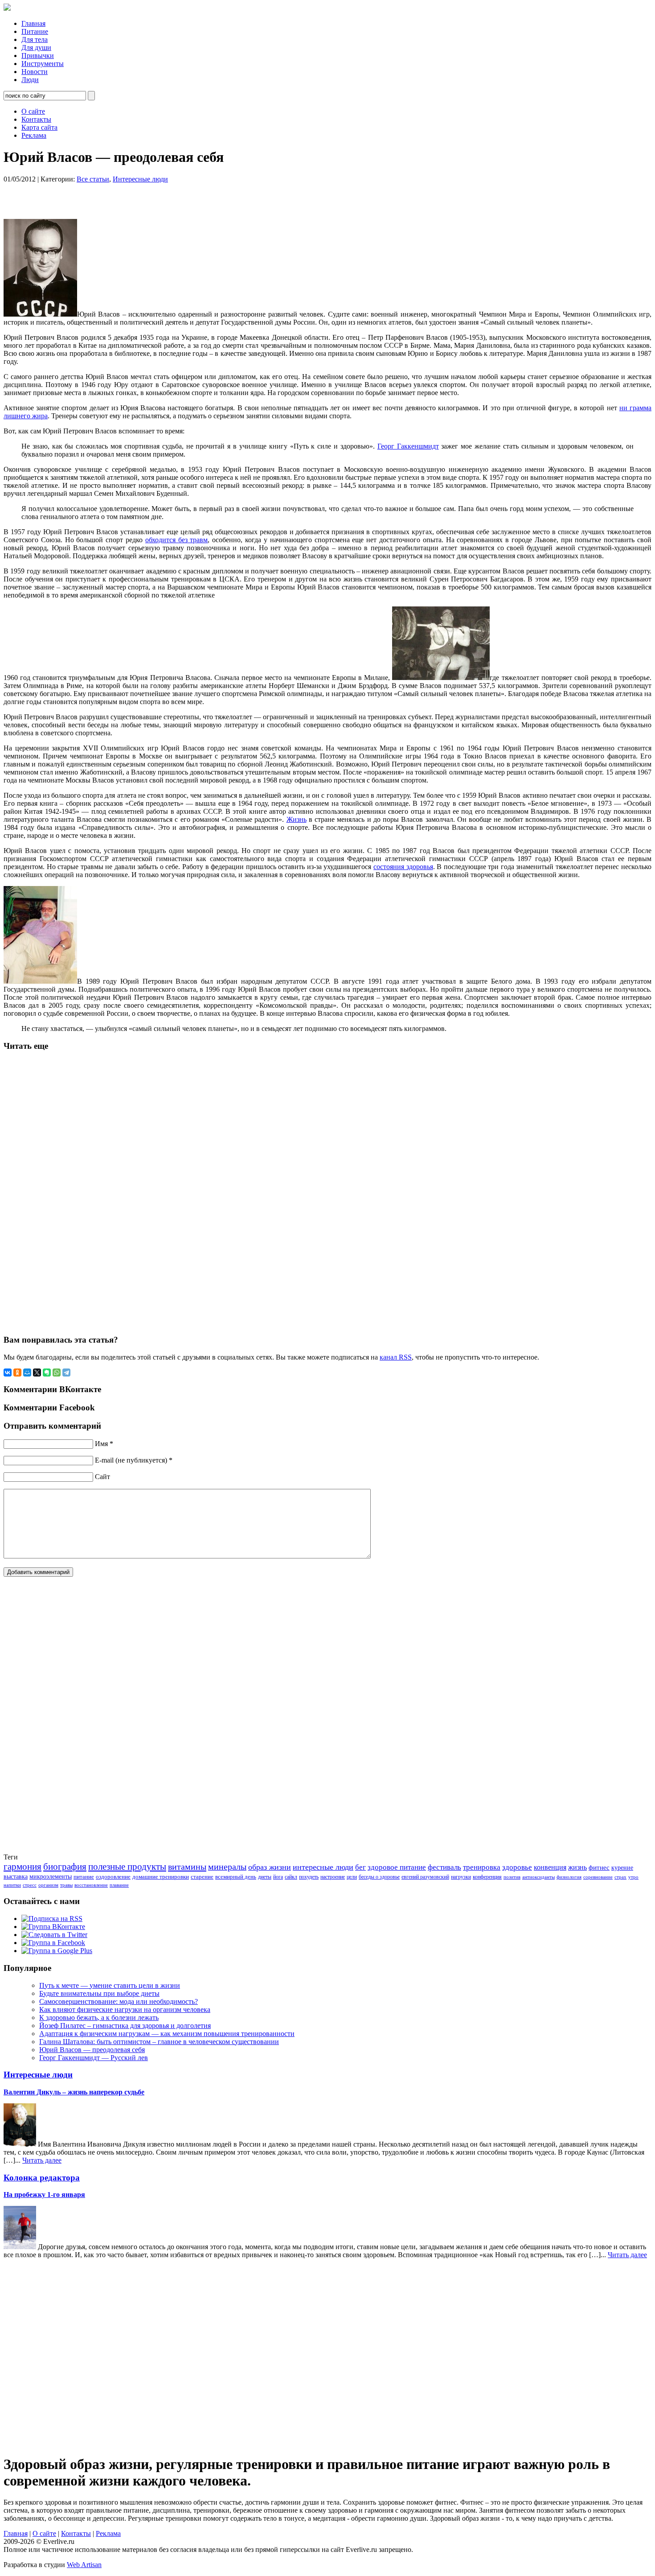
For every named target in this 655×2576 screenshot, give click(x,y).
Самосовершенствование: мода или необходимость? (119, 2001)
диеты (265, 1877)
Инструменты (43, 64)
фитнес (599, 1867)
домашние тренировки (161, 1877)
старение (202, 1877)
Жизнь (297, 819)
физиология (569, 1877)
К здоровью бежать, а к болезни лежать (99, 2018)
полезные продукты (127, 1867)
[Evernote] (47, 1372)
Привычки (38, 56)
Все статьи (93, 179)
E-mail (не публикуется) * (134, 1460)
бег (360, 1867)
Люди (30, 80)
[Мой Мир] (27, 1372)
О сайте (33, 111)
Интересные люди (140, 179)
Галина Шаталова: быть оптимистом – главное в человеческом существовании (159, 2042)
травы (66, 1885)
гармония (23, 1867)
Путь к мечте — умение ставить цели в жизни (110, 1985)
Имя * (104, 1444)
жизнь (577, 1867)
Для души (36, 47)
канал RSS (396, 1357)
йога (278, 1877)
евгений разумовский (425, 1877)
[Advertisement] (117, 197)
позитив (512, 1877)
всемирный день (236, 1877)
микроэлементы (51, 1877)
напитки (12, 1885)
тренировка (482, 1867)
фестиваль (444, 1867)
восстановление (91, 1885)
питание (84, 1877)
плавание (119, 1885)
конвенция (550, 1867)
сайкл (291, 1877)
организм (48, 1885)
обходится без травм (177, 540)
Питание (35, 31)
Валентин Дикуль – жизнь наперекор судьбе (74, 2092)
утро (633, 1877)
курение (622, 1868)
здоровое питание (397, 1867)
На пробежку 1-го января (44, 2195)
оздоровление (113, 1877)
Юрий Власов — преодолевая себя (92, 2050)
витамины (187, 1867)
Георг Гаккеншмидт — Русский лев (94, 2058)
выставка (16, 1877)
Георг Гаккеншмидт (408, 446)
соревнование (598, 1877)
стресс (30, 1885)
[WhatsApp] (57, 1372)
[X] (37, 1372)
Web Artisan (84, 2565)
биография (65, 1867)
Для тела (35, 39)
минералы (227, 1867)
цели (352, 1877)
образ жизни (270, 1867)
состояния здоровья (403, 867)
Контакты (36, 119)
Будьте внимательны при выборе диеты (99, 1993)
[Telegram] (66, 1372)
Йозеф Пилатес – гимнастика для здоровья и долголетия (125, 2026)
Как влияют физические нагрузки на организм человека (125, 2009)
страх (620, 1877)
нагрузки (461, 1877)
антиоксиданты (538, 1877)
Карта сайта (39, 127)
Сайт (102, 1477)
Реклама (34, 135)
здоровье (517, 1867)
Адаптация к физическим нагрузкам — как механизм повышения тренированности (167, 2034)
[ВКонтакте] (8, 1372)
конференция (487, 1877)
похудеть (309, 1877)
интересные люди (323, 1867)
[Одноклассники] (17, 1372)
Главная (33, 23)
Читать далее (42, 2160)
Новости (35, 72)
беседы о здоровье (379, 1877)
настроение (333, 1877)
